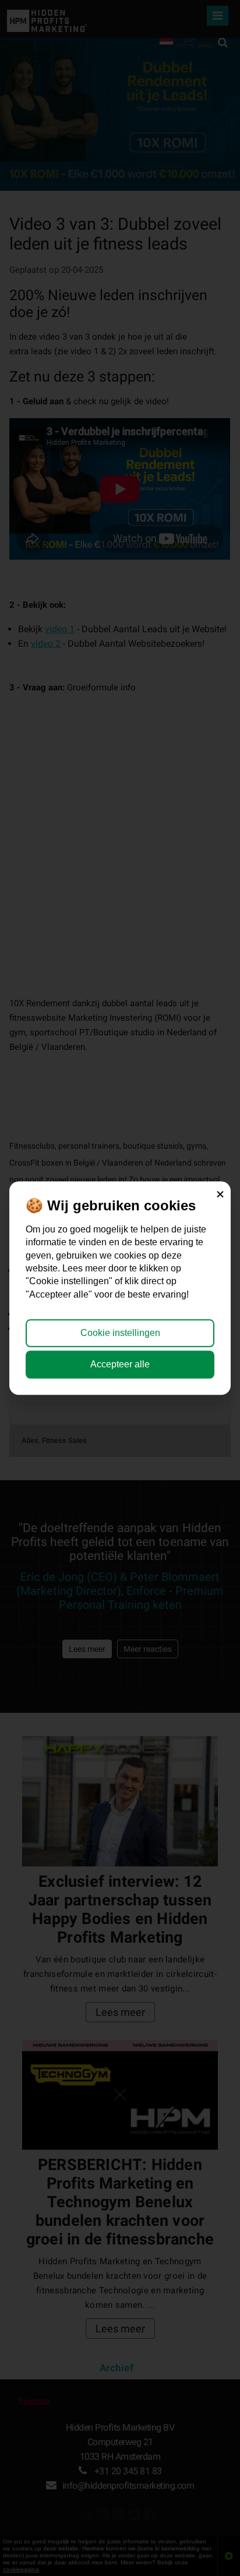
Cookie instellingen (120, 1333)
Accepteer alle (120, 1364)
